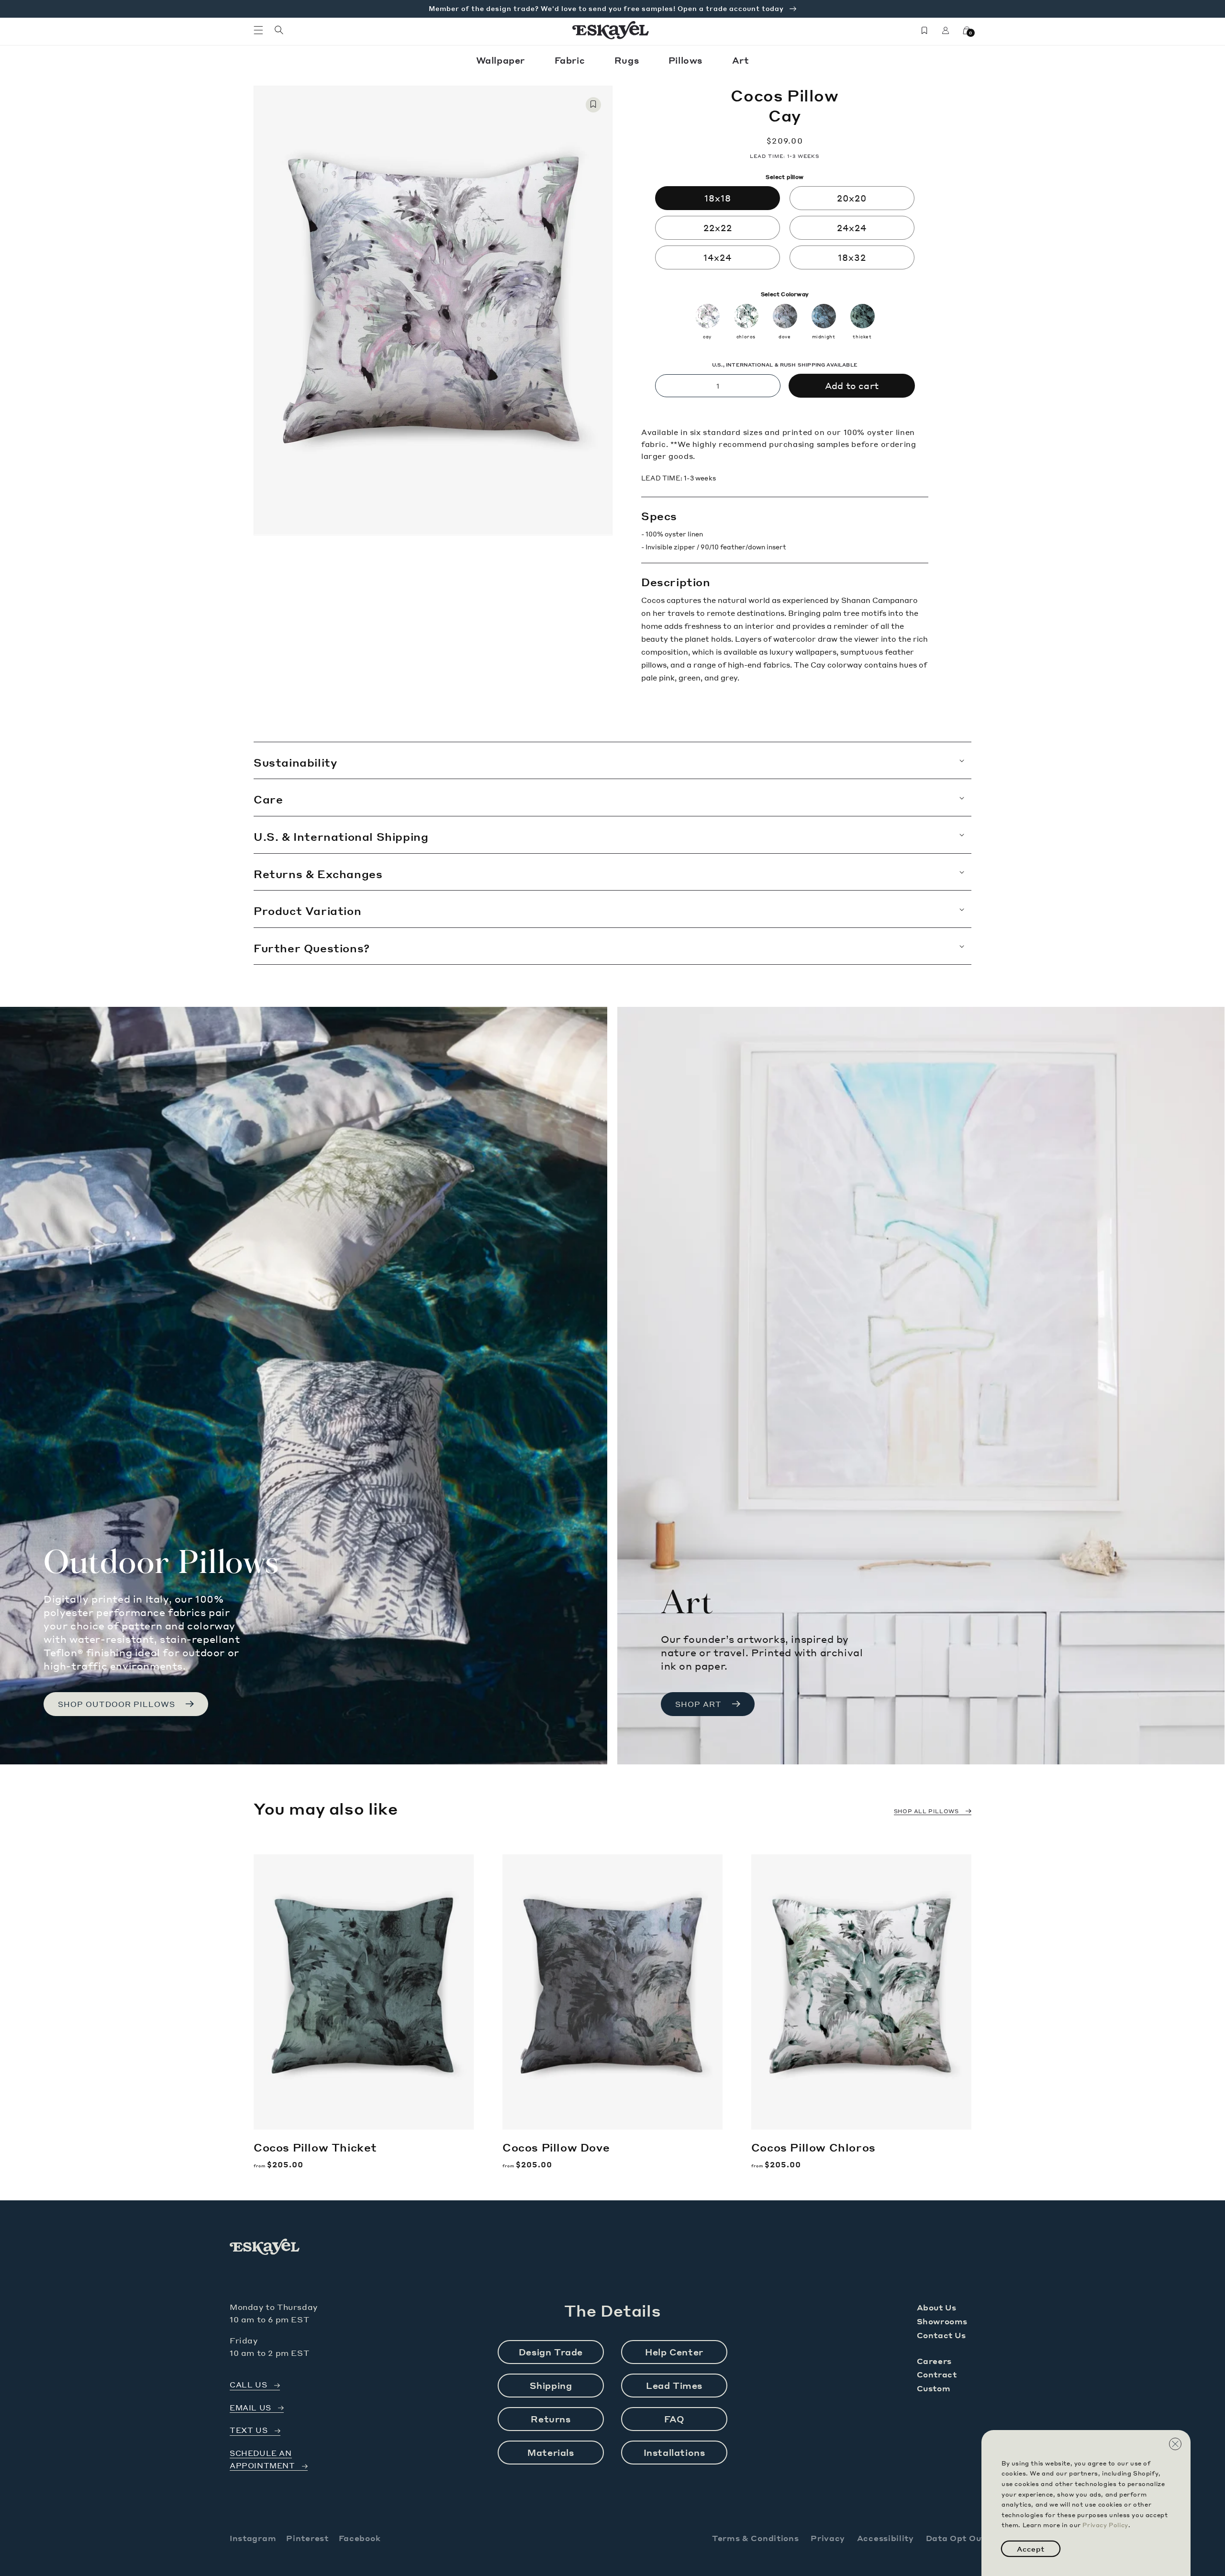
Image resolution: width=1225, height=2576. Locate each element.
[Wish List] (924, 30)
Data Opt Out (956, 2538)
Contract (937, 2374)
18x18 (718, 198)
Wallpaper (502, 60)
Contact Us (941, 2335)
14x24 (718, 257)
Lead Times (674, 2385)
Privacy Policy (1105, 2525)
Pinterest (307, 2538)
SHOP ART (698, 1704)
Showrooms (942, 2321)
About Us (937, 2307)
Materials (551, 2452)
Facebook (360, 2538)
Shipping (551, 2385)
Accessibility (885, 2538)
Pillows (687, 60)
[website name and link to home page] (611, 30)
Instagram (253, 2538)
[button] (258, 30)
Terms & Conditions (756, 2538)
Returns (551, 2419)
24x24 (852, 228)
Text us (249, 2430)
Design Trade (551, 2352)
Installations (674, 2452)
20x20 (852, 198)
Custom (934, 2388)
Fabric (571, 60)
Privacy (828, 2538)
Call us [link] (248, 2385)
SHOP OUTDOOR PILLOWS (117, 1704)
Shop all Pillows (926, 1811)
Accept (1031, 2549)
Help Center (674, 2352)
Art (741, 60)
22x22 (718, 228)
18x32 (852, 257)
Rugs (628, 60)
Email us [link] (251, 2408)
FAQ (674, 2419)
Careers (934, 2361)
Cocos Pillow (315, 2147)
